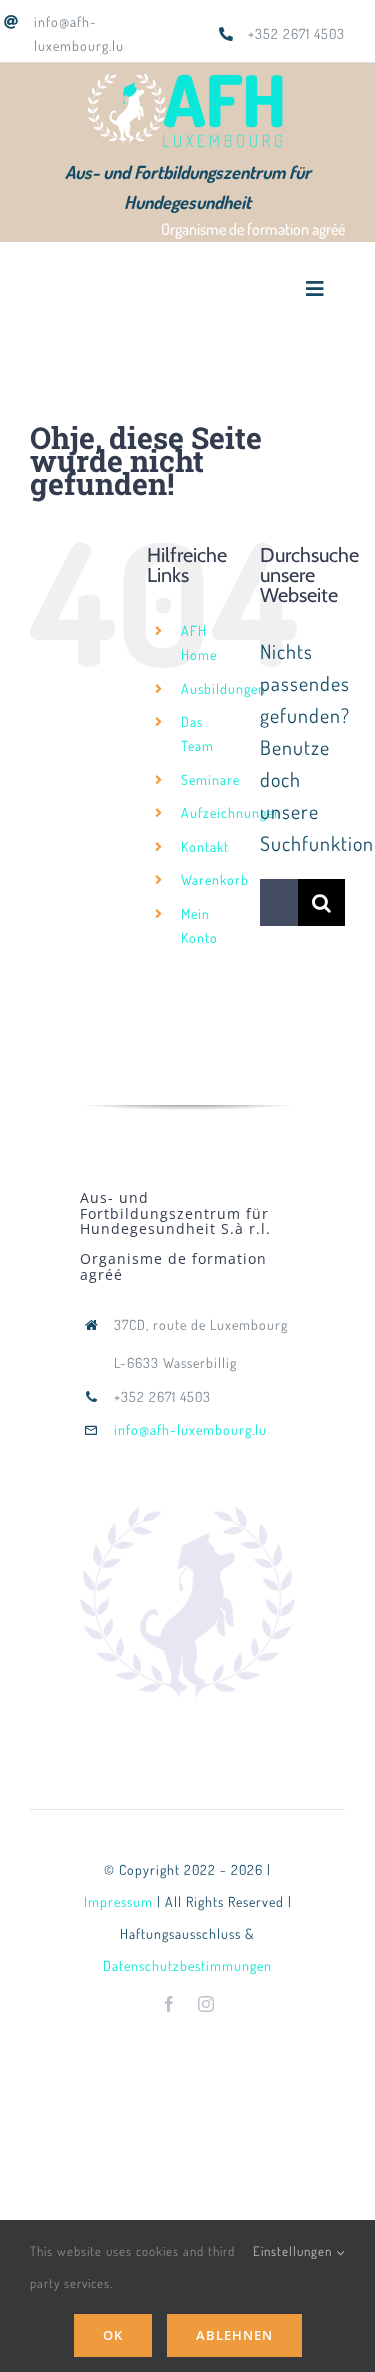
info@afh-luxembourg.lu (190, 1429)
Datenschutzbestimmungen (187, 1965)
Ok (113, 2335)
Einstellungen (294, 2251)
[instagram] (206, 2004)
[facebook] (169, 2004)
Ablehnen (234, 2335)
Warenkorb (215, 879)
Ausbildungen (223, 688)
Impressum (118, 1901)
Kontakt (205, 846)
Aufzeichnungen (231, 812)
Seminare (210, 779)
